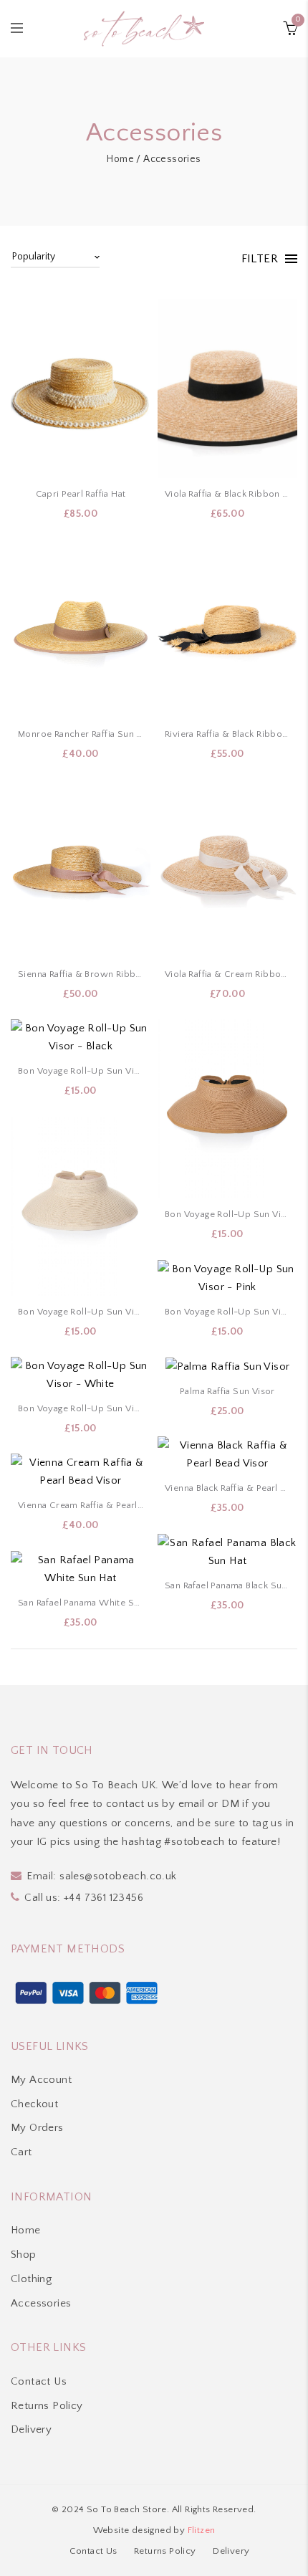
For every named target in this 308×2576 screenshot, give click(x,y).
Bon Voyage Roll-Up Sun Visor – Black (81, 1071)
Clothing (31, 2279)
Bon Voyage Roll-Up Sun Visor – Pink (227, 1312)
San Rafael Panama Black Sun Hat (227, 1585)
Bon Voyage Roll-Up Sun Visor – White (81, 1408)
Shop (24, 2255)
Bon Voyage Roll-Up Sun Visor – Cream (81, 1312)
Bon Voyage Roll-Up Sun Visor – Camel (227, 1214)
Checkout (34, 2104)
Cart (21, 2152)
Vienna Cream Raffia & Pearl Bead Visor (81, 1505)
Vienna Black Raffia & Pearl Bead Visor (227, 1488)
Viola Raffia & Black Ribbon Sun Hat (227, 494)
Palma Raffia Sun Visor (227, 1391)
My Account (41, 2080)
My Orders (37, 2128)
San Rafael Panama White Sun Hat (81, 1603)
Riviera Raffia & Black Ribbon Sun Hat (227, 734)
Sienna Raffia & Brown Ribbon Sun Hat (81, 974)
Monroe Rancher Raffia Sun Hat (81, 734)
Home (120, 159)
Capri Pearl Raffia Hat (81, 494)
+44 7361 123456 (104, 1898)
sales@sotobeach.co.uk (118, 1876)
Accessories (41, 2303)
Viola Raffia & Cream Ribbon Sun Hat (227, 974)
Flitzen (202, 2530)
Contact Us (39, 2381)
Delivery (31, 2429)
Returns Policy (47, 2406)
